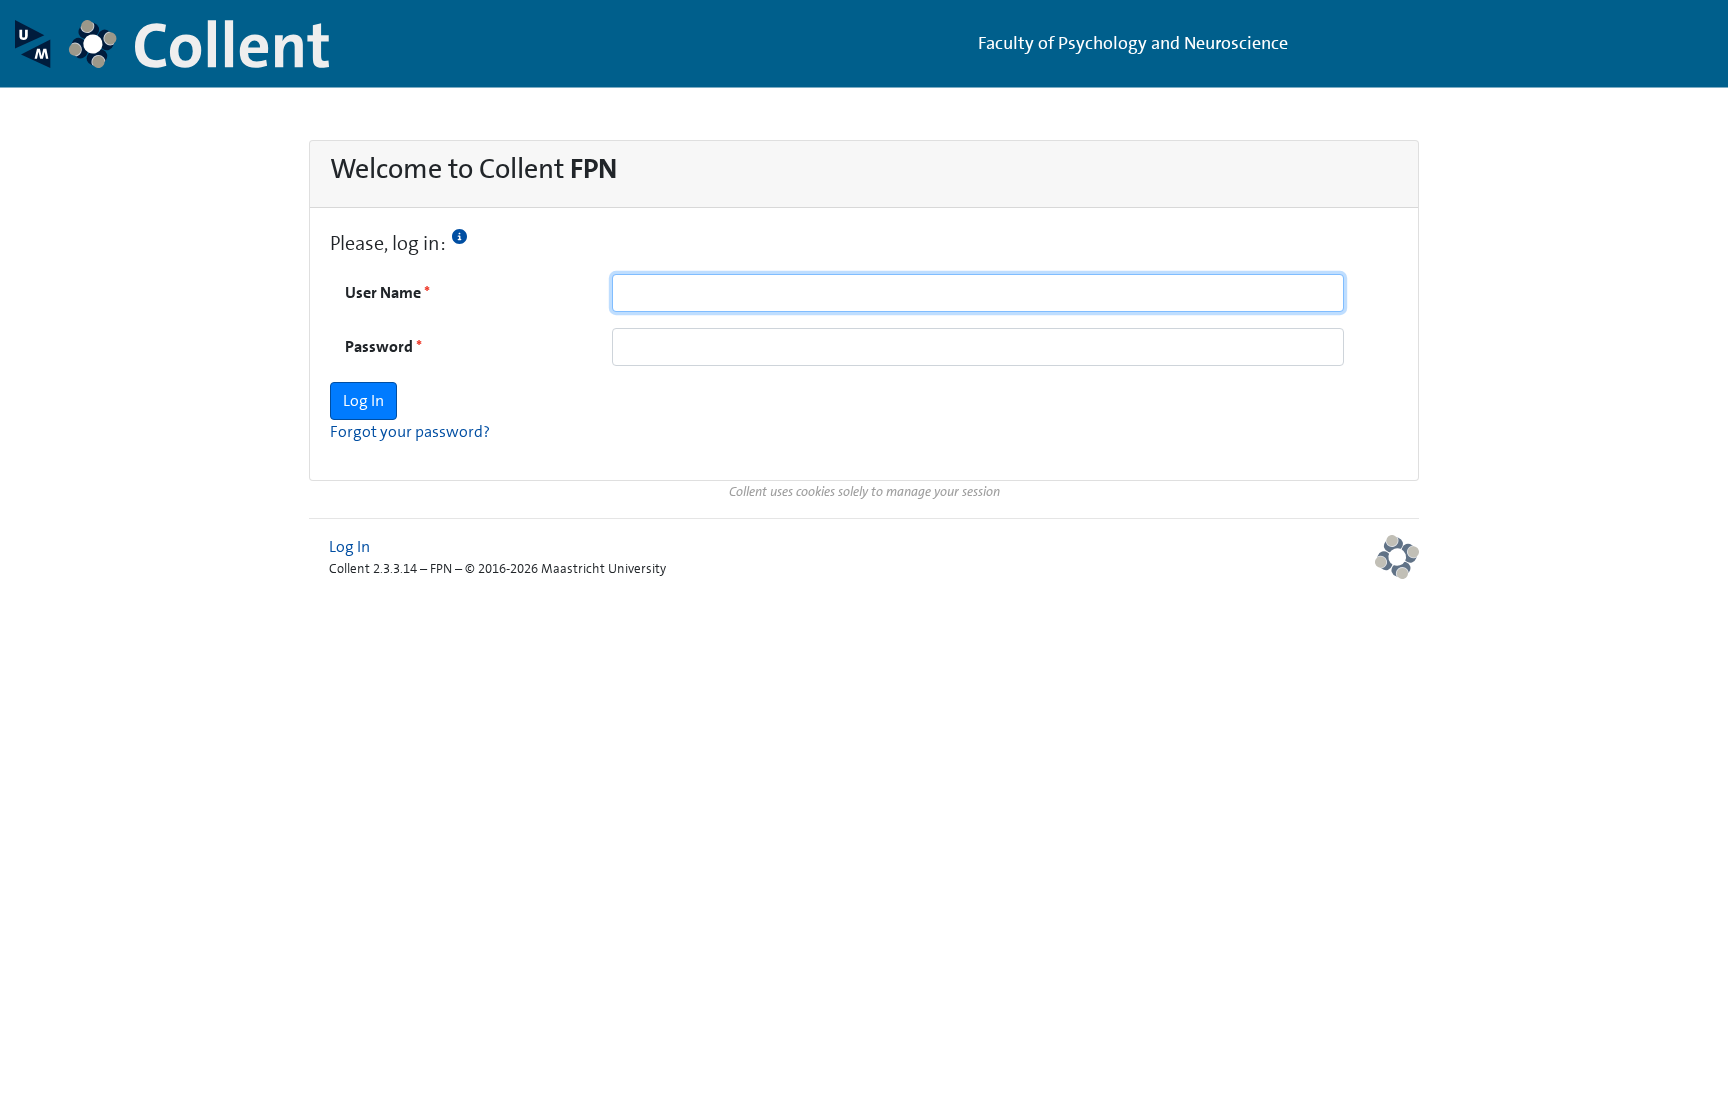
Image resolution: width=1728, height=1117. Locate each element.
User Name (383, 292)
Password (379, 346)
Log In (349, 546)
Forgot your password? (410, 431)
